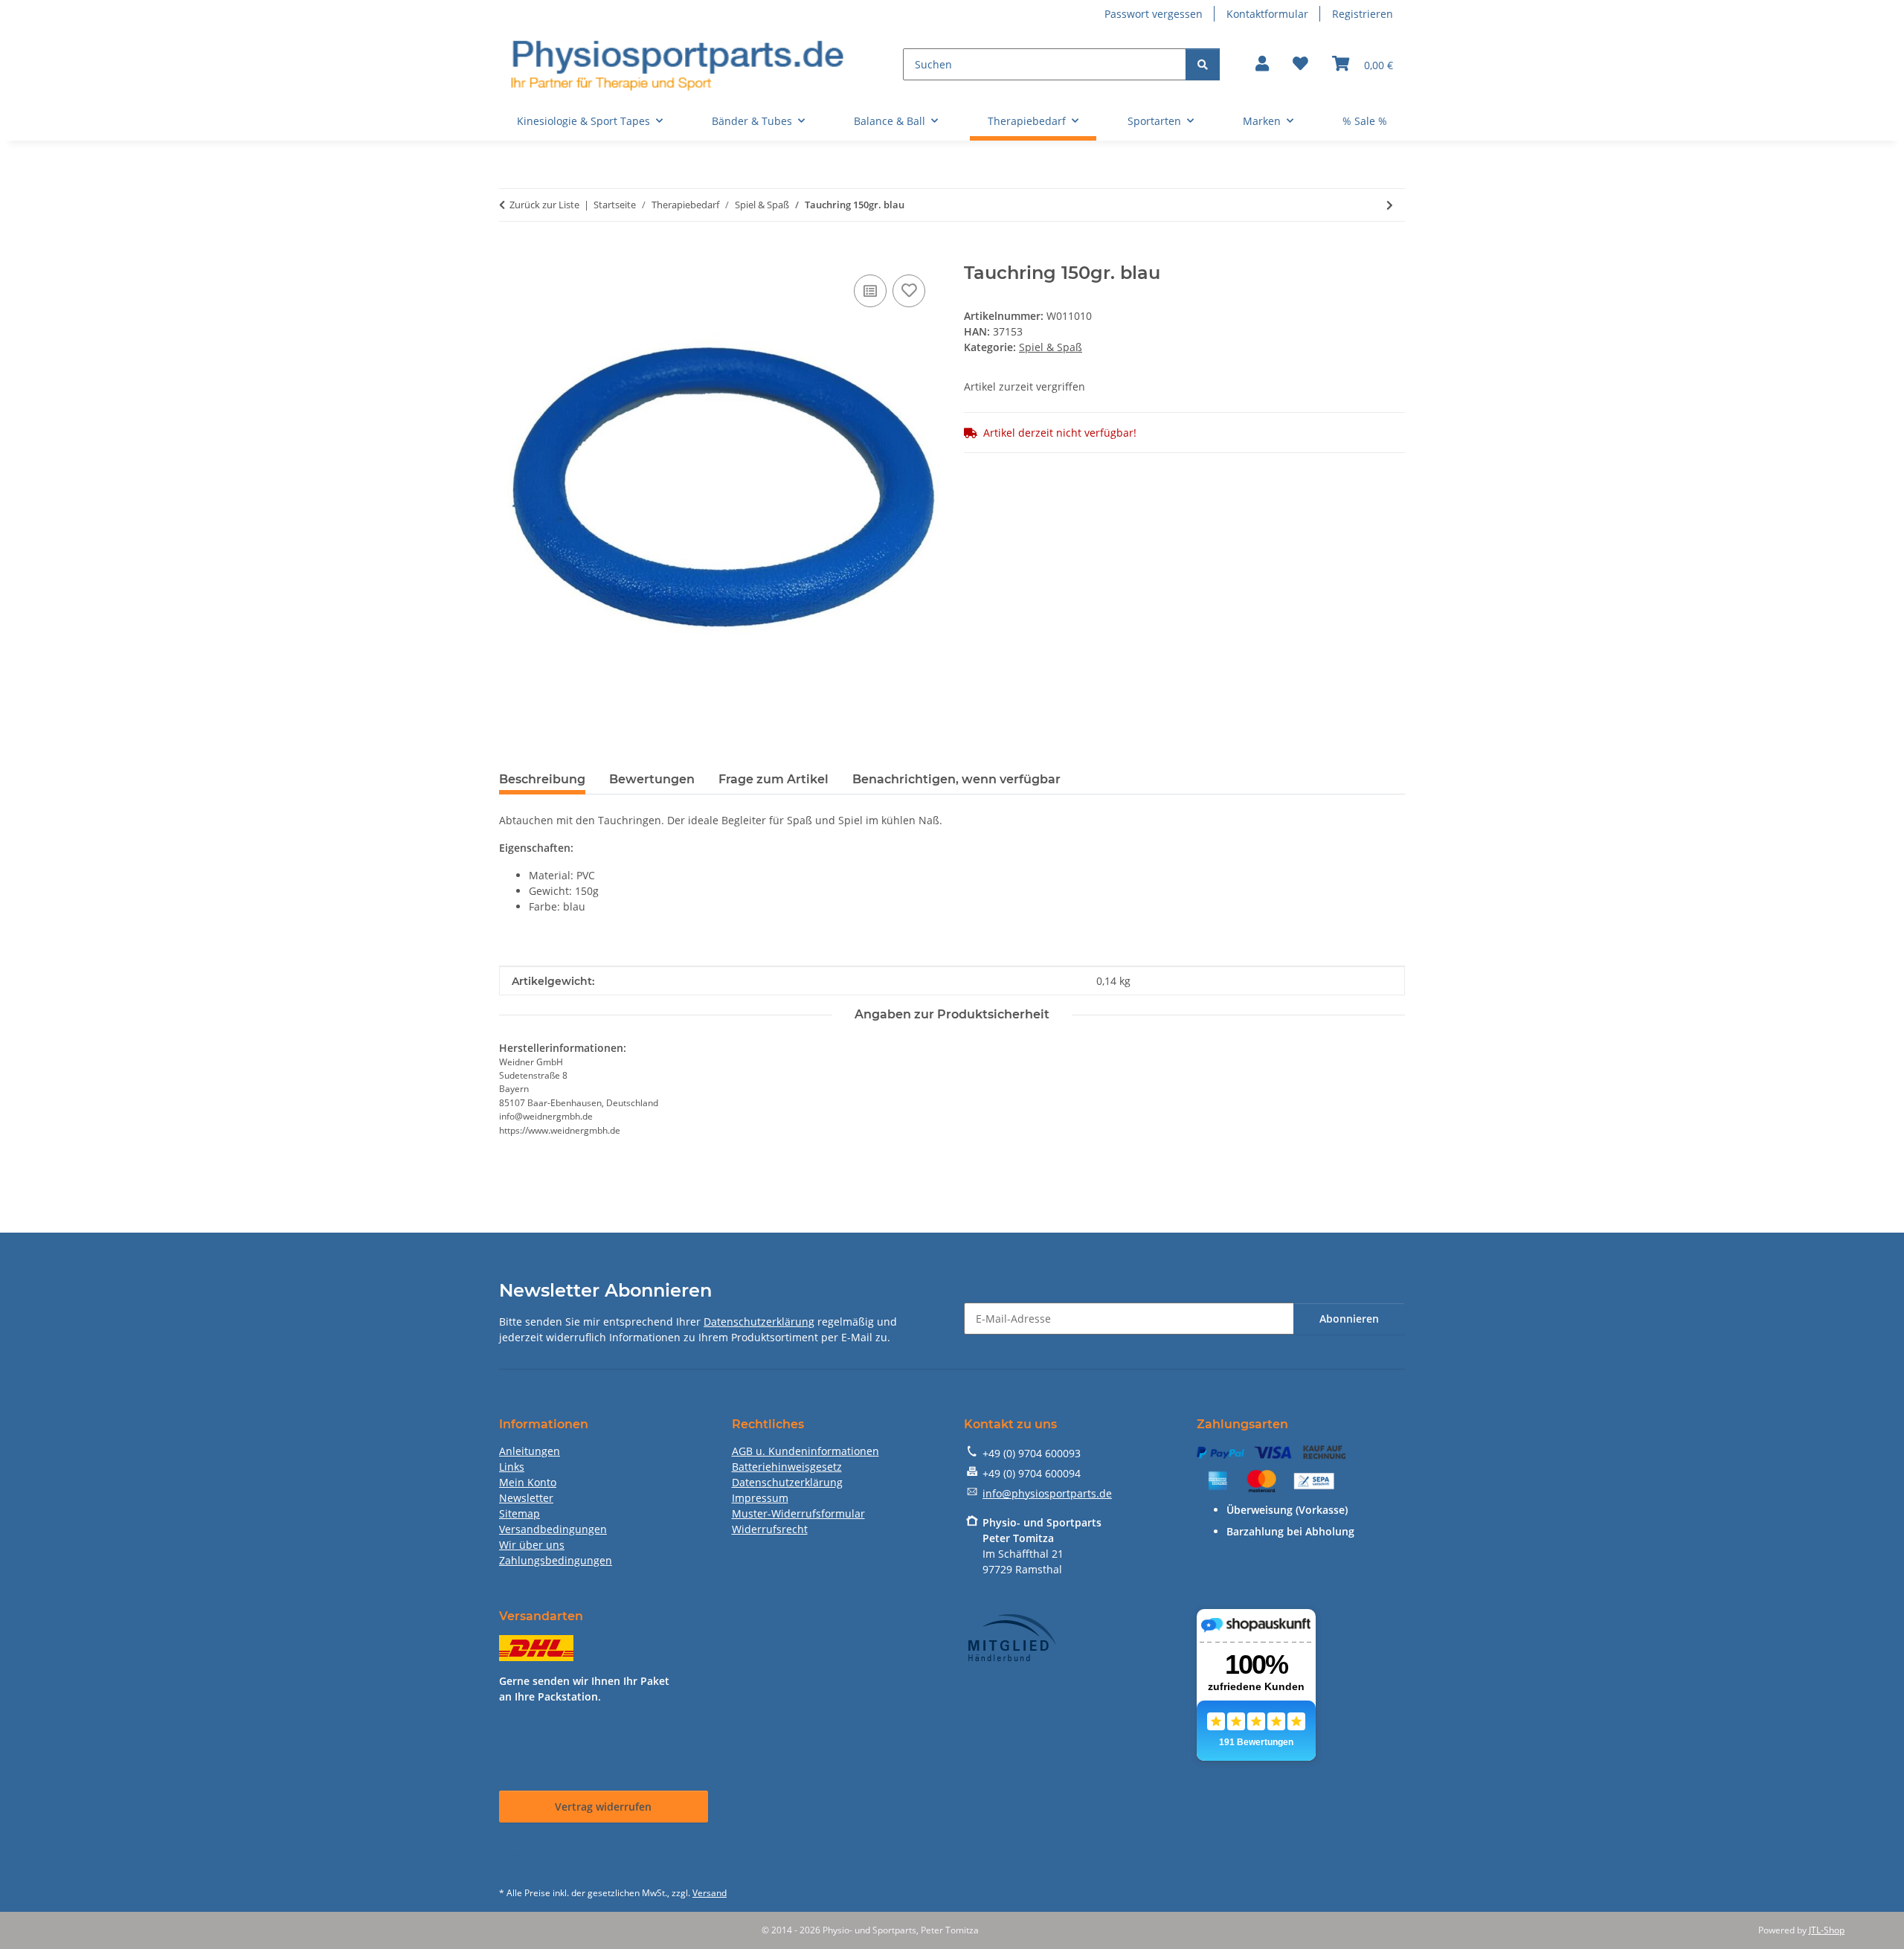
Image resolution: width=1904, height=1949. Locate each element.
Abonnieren (1349, 1319)
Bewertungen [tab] (652, 779)
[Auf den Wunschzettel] (909, 291)
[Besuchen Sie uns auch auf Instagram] (514, 1859)
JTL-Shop (1827, 1930)
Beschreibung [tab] (542, 779)
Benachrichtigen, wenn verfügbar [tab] (956, 779)
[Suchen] (1203, 64)
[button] (1262, 65)
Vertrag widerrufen (603, 1807)
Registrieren (1363, 14)
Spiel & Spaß (1051, 347)
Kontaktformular (1267, 14)
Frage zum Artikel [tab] (773, 779)
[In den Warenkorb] (511, 254)
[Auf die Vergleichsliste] (870, 291)
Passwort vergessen (1154, 14)
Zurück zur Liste (544, 205)
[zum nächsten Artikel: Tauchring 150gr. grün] (1390, 205)
